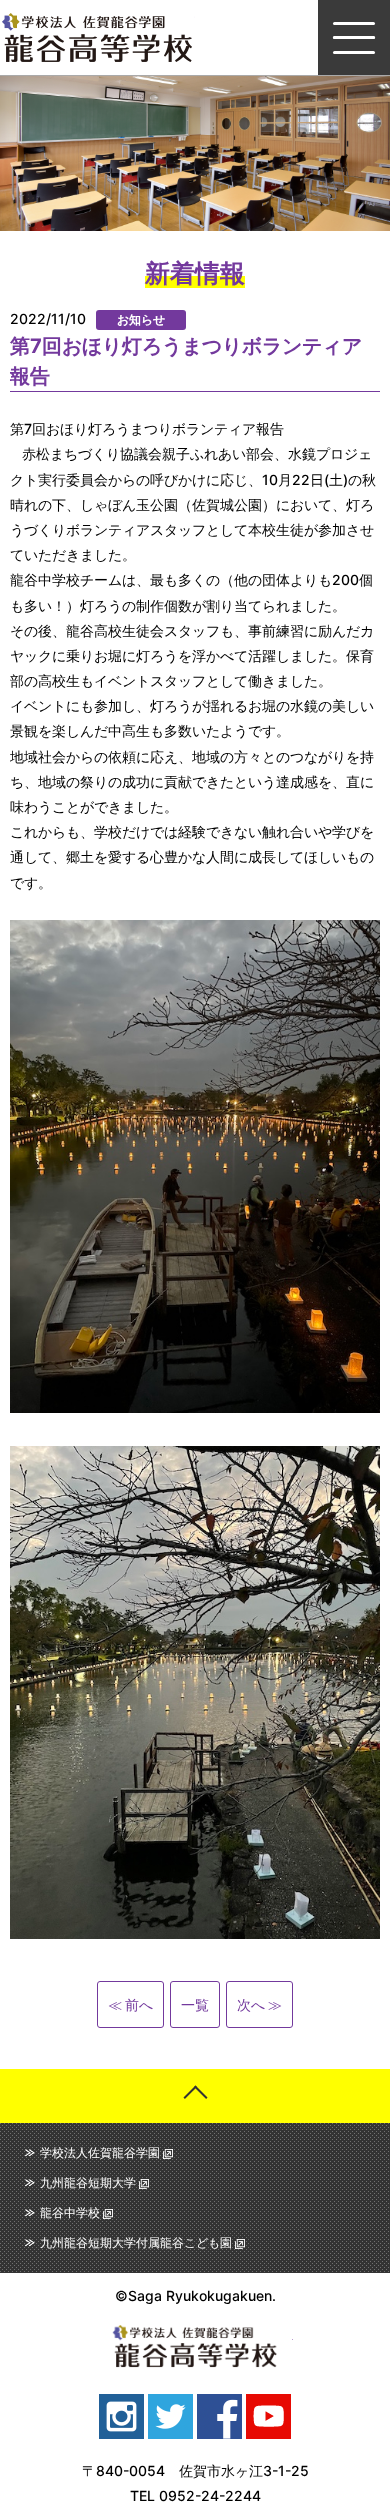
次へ (251, 2004)
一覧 (195, 2004)
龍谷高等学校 (97, 37)
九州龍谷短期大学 (88, 2182)
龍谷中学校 (70, 2212)
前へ (139, 2004)
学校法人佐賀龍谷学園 (100, 2152)
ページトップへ (195, 2096)
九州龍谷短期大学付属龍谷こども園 (136, 2242)
